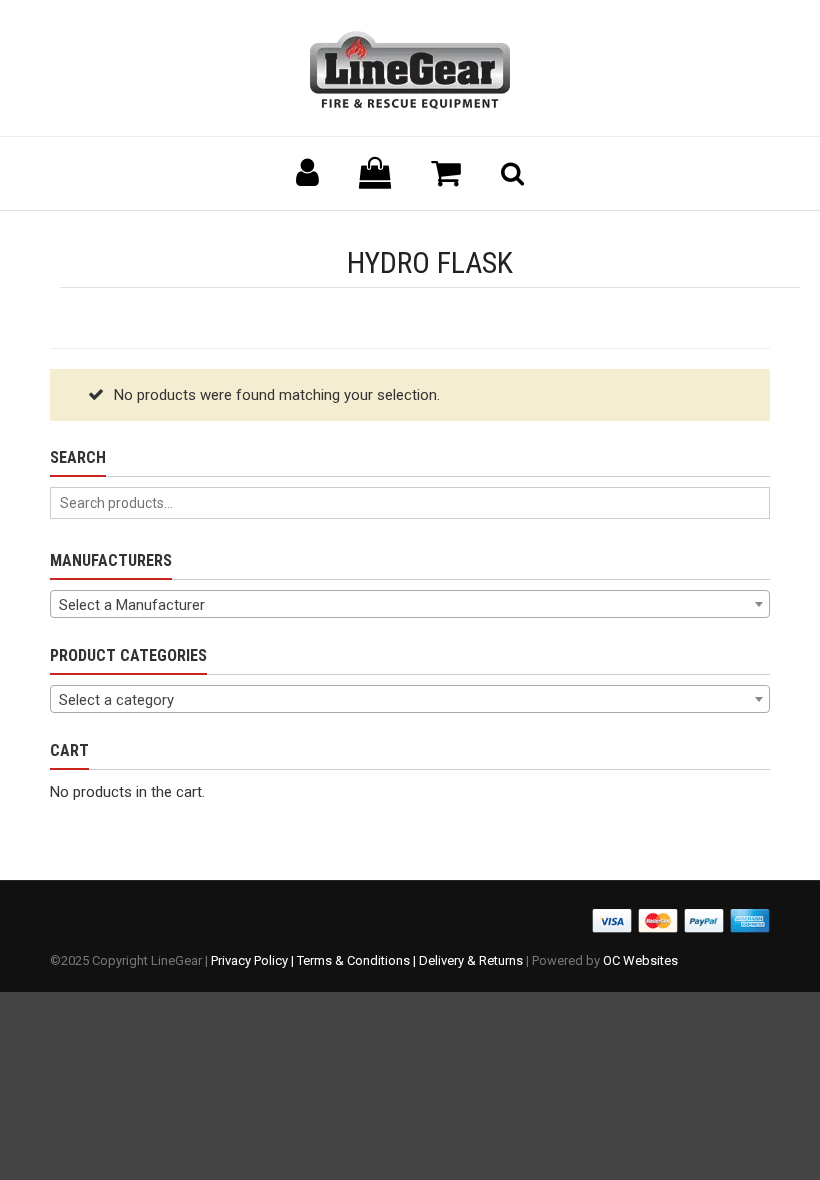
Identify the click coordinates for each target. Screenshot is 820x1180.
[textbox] (410, 605)
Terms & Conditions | (358, 960)
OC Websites (640, 960)
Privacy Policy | (254, 960)
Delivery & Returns (471, 960)
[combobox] (410, 604)
